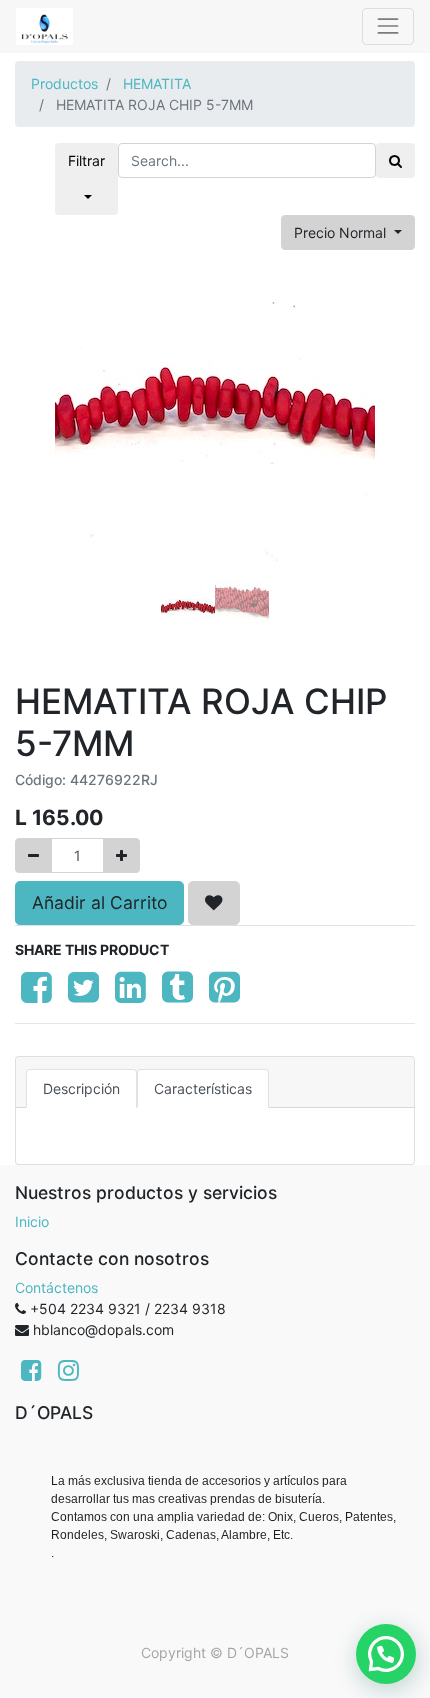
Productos (64, 83)
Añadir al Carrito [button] (99, 902)
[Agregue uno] (121, 855)
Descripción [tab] (81, 1088)
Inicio (32, 1221)
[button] (45, 450)
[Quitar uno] (33, 855)
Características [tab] (203, 1088)
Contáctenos (56, 1287)
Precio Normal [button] (342, 232)
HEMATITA (157, 83)
